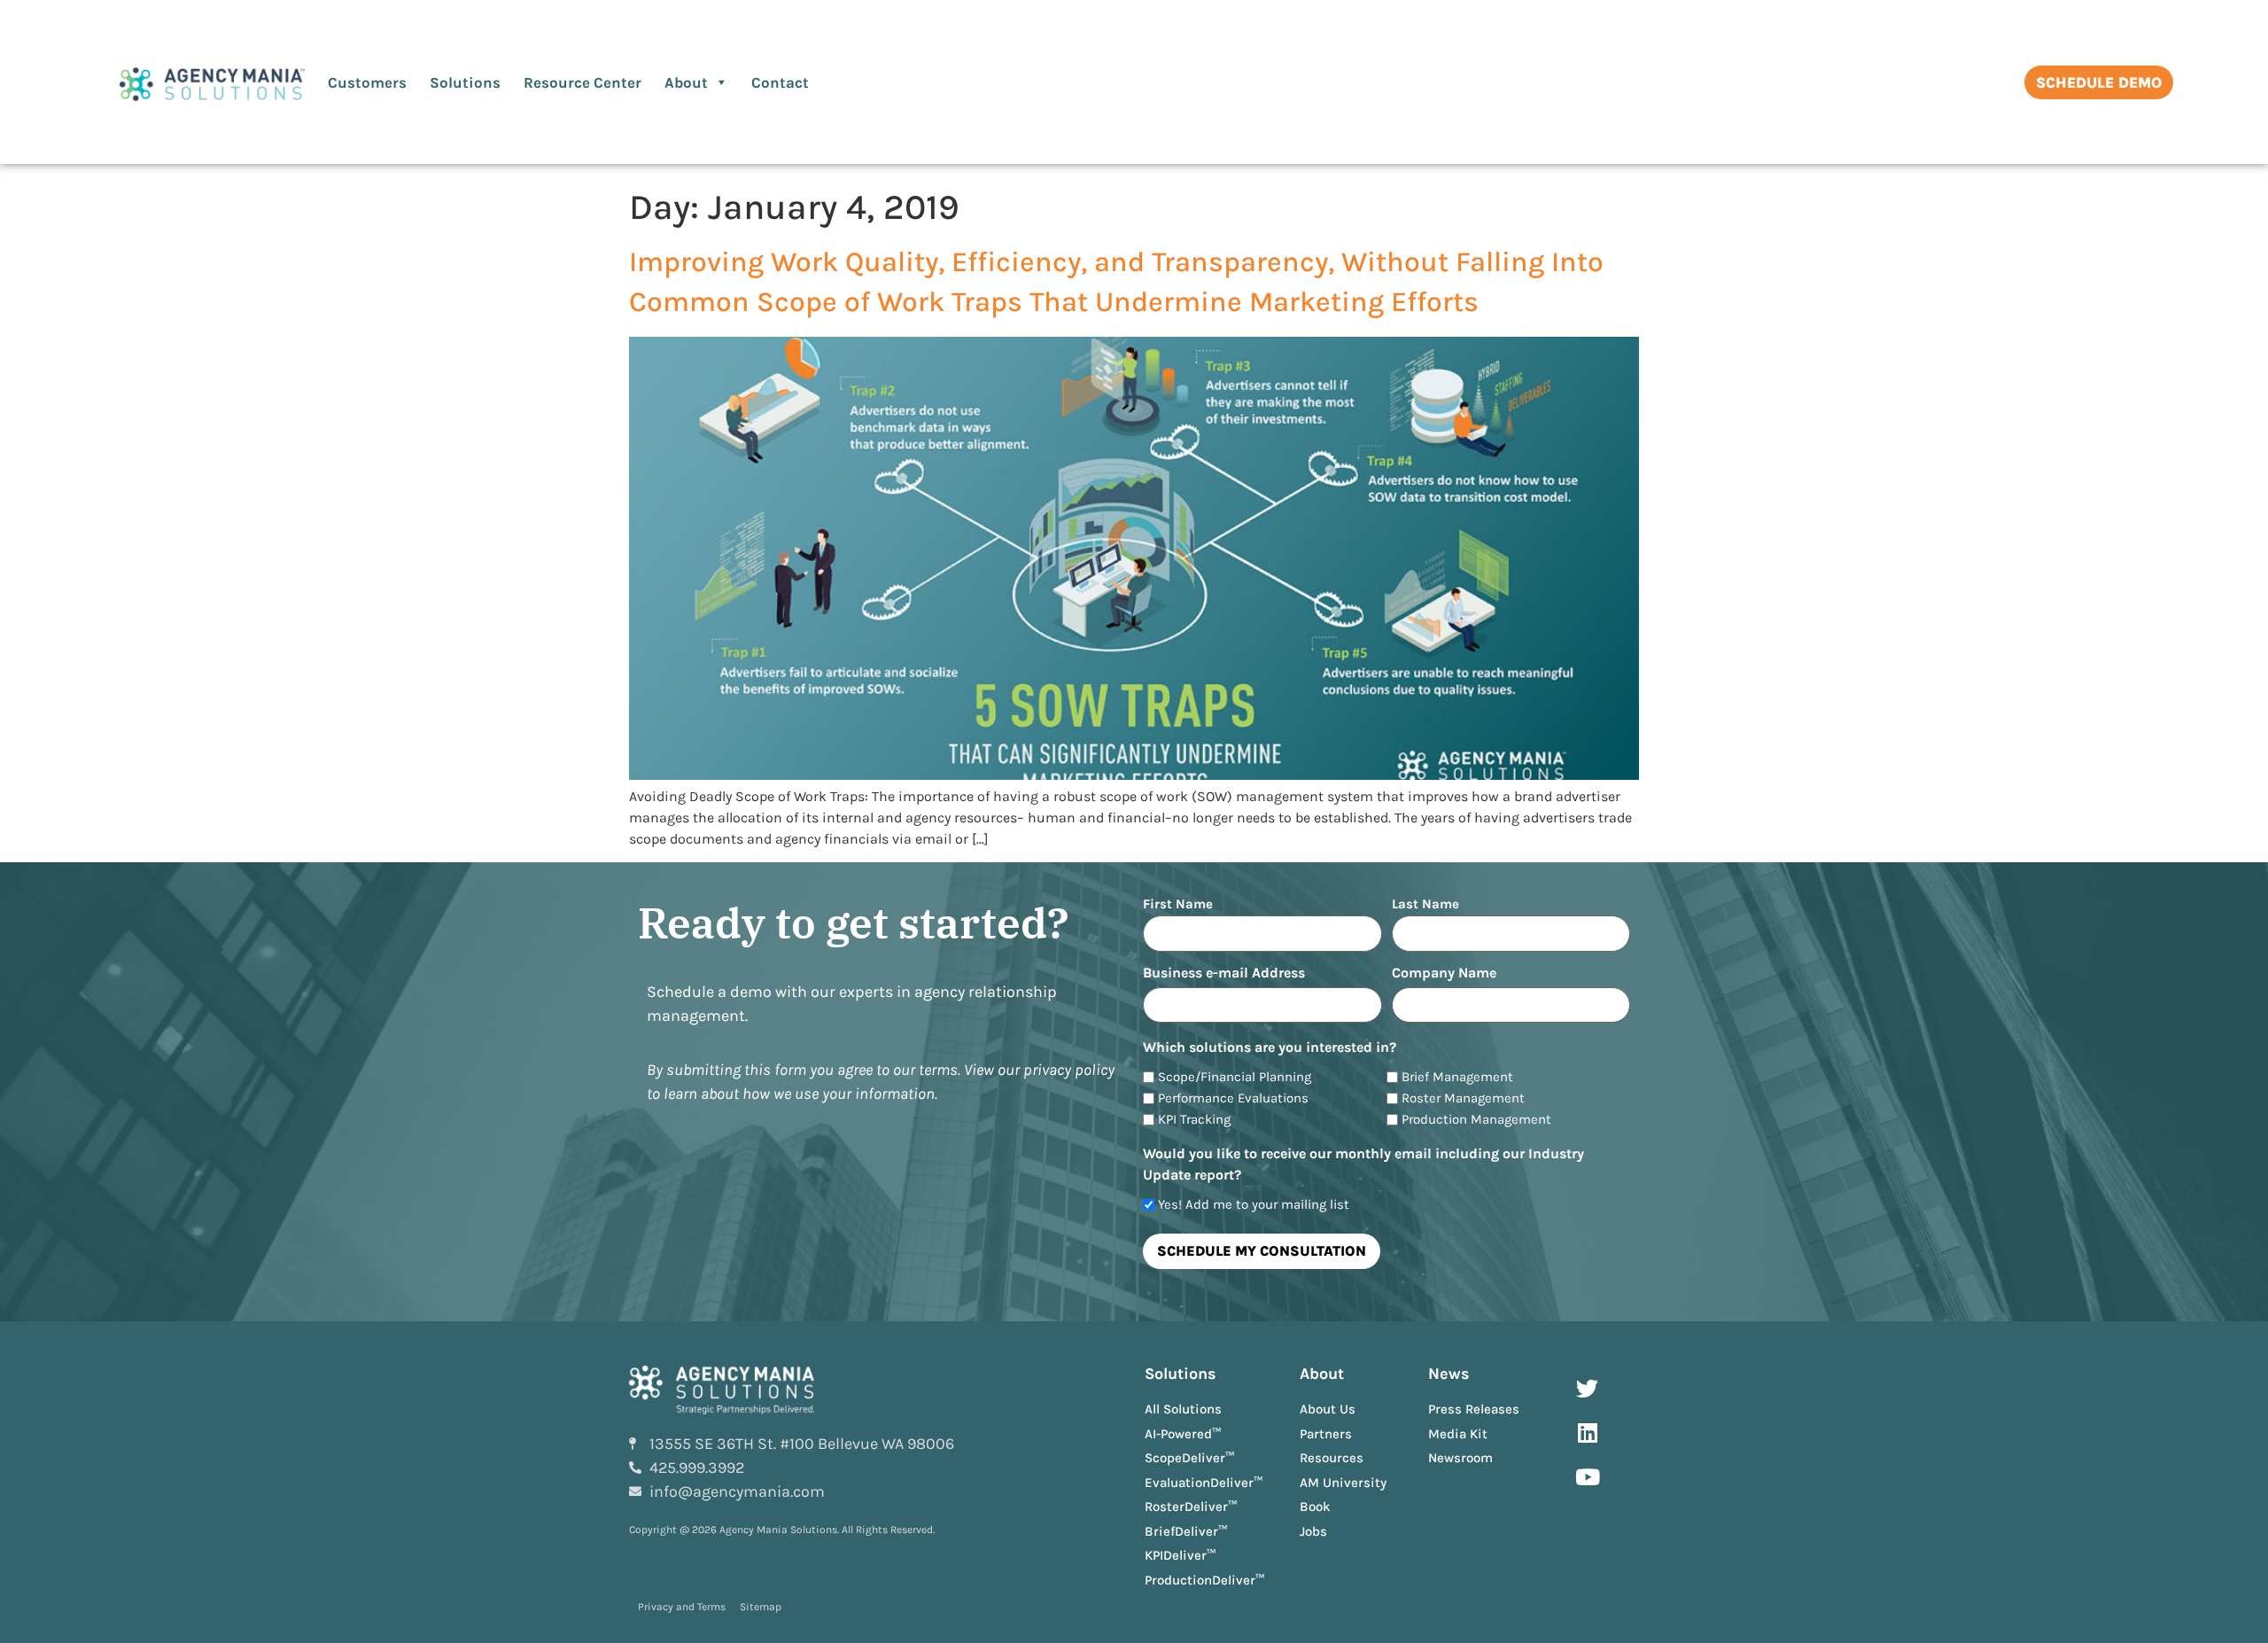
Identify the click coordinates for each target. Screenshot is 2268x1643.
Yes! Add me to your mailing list (1254, 1205)
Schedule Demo (2099, 82)
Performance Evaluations (1233, 1098)
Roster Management (1463, 1098)
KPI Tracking (1194, 1120)
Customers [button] (367, 82)
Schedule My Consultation (1262, 1251)
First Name (1178, 903)
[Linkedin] (1588, 1432)
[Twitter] (1588, 1388)
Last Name (1425, 903)
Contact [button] (780, 82)
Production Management (1476, 1120)
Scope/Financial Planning (1235, 1077)
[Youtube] (1588, 1476)
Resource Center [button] (583, 82)
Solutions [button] (465, 82)
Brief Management (1457, 1077)
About (686, 82)
